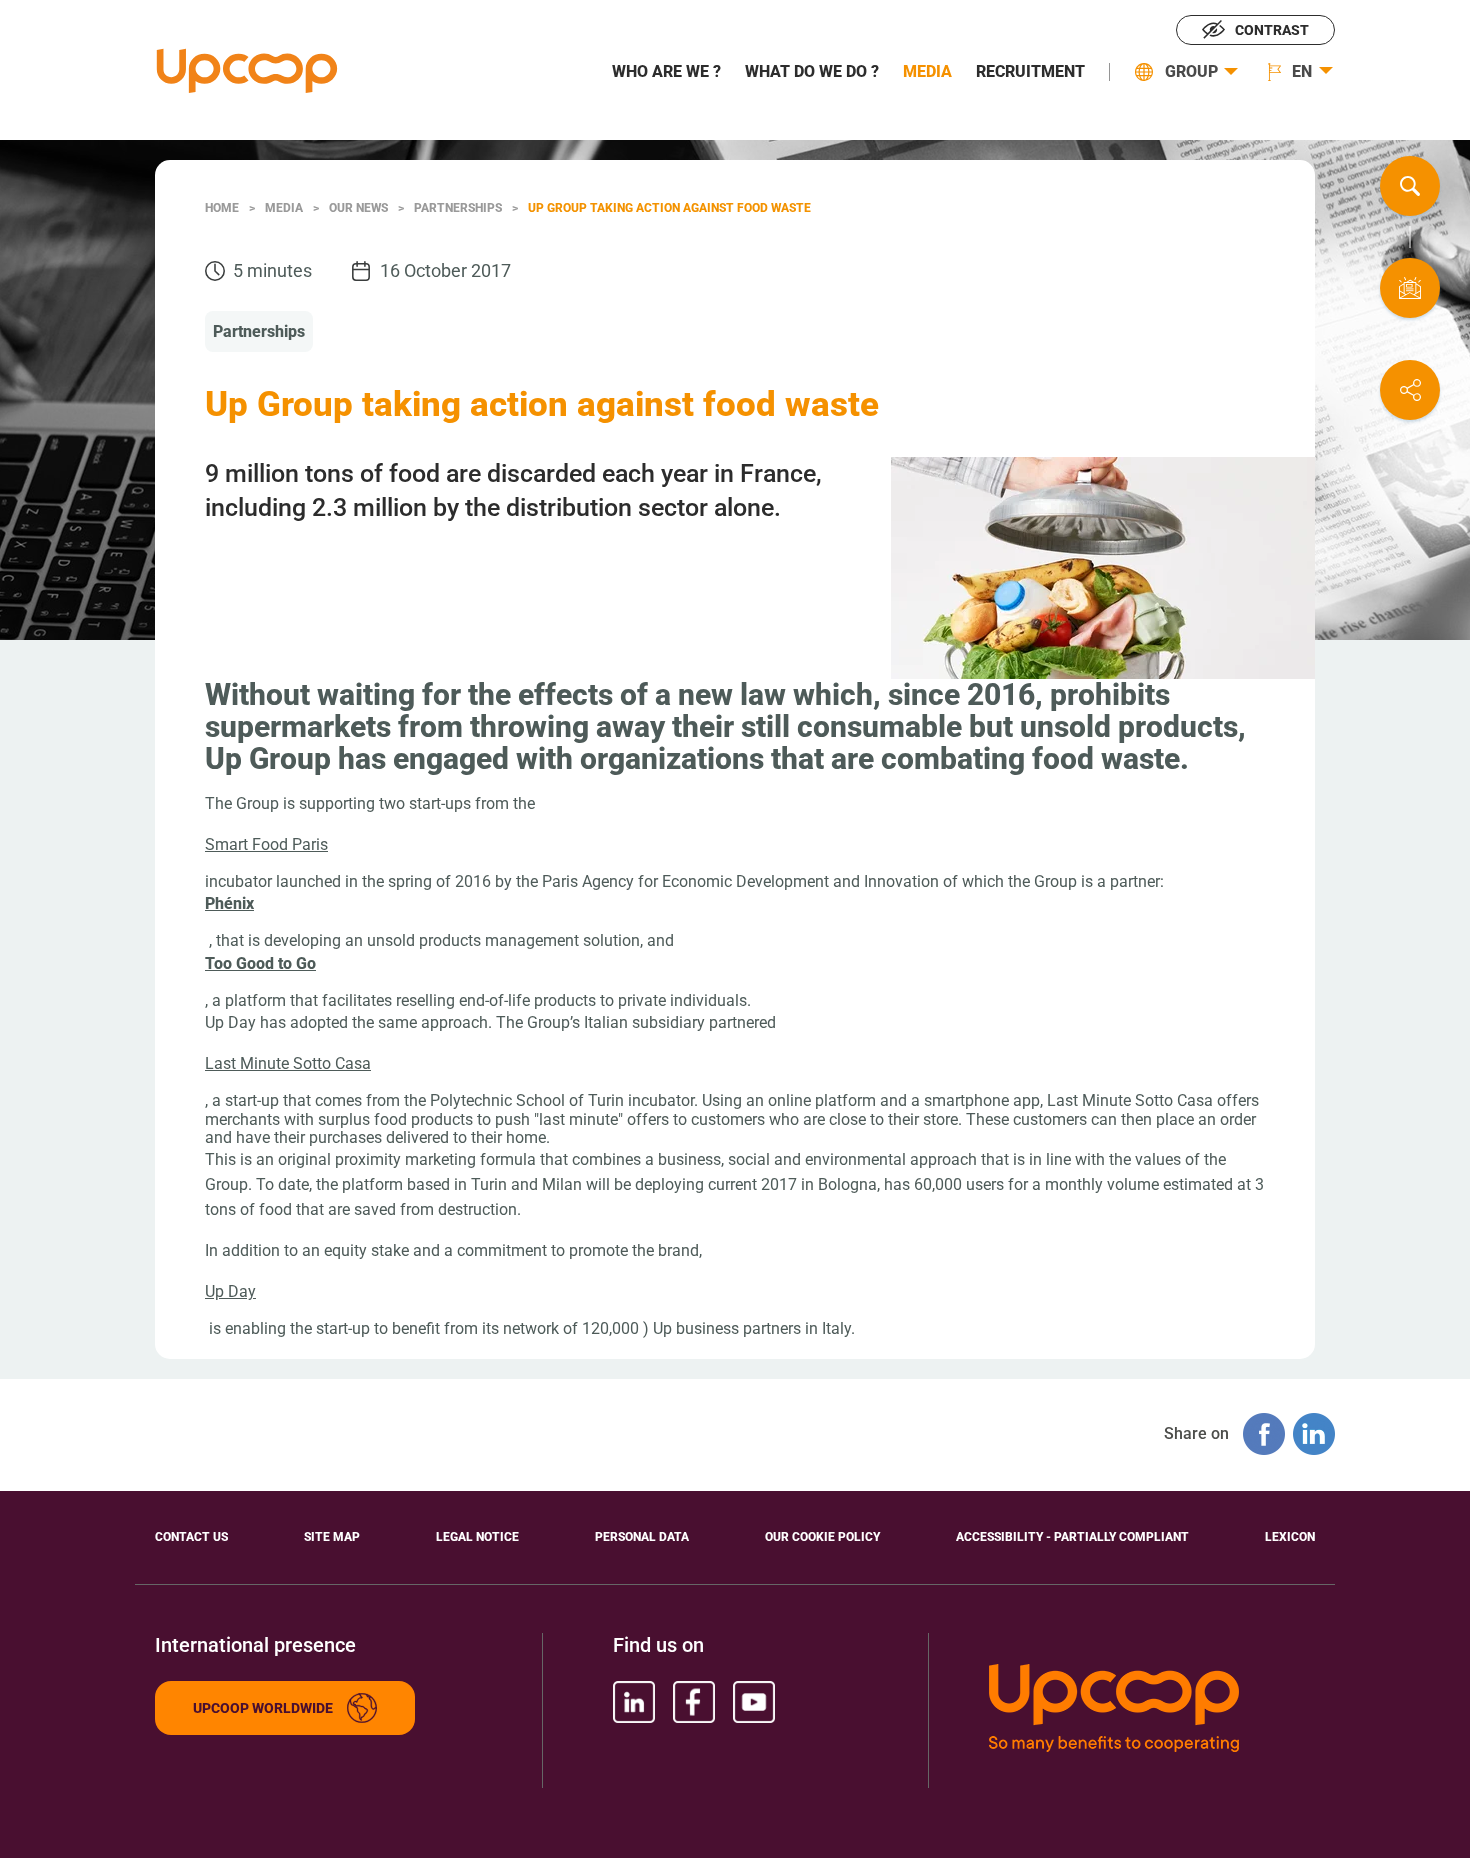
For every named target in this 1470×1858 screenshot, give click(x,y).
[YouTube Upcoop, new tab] (754, 1702)
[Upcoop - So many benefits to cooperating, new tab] (1152, 1710)
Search (1410, 186)
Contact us (1410, 288)
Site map (332, 1537)
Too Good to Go (260, 963)
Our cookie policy (822, 1537)
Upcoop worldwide (263, 1708)
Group (1191, 72)
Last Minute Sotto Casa (288, 1063)
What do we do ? (812, 72)
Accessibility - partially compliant (1072, 1537)
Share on (1410, 390)
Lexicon (1290, 1537)
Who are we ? (666, 72)
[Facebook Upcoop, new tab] (694, 1702)
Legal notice (477, 1537)
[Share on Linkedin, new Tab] (1314, 1434)
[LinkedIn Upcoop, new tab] (634, 1702)
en (1302, 72)
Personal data (642, 1537)
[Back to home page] (247, 71)
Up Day (230, 1291)
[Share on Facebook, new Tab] (1264, 1434)
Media (927, 72)
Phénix (229, 903)
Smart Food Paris (266, 844)
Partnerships (259, 331)
